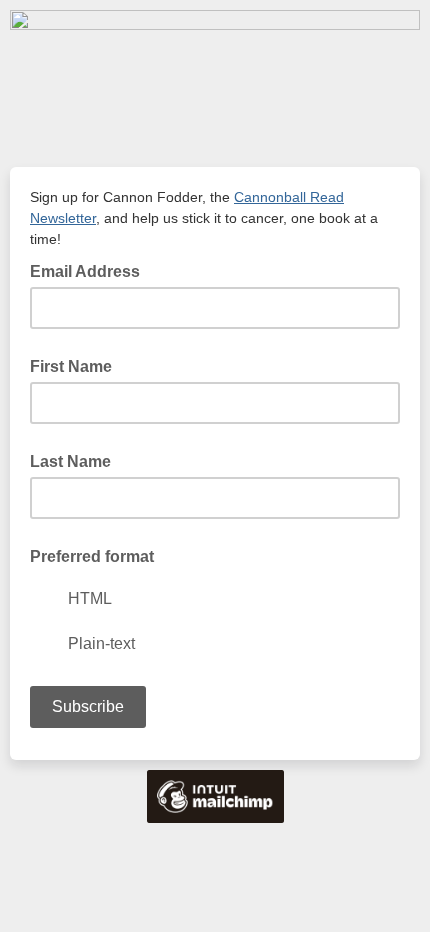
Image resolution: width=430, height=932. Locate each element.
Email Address (91, 270)
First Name (71, 366)
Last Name (70, 461)
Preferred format (92, 556)
